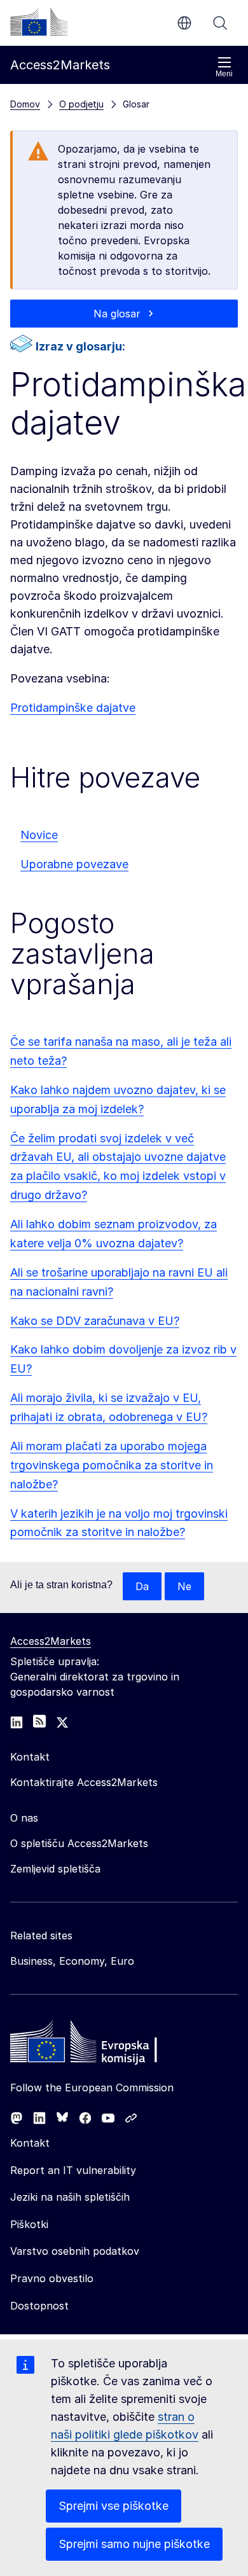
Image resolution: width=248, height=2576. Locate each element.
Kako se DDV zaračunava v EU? (95, 1321)
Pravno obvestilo (52, 2278)
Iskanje (220, 23)
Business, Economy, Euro (72, 1961)
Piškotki (29, 2224)
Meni (224, 74)
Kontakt (30, 2143)
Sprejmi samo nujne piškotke (134, 2544)
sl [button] (184, 23)
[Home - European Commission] (102, 2045)
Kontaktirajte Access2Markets (84, 1782)
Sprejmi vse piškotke (114, 2506)
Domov (25, 104)
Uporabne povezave (74, 864)
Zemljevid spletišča (55, 1869)
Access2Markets (51, 1641)
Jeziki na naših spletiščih (70, 2197)
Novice (39, 835)
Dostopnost (39, 2306)
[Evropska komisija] (39, 22)
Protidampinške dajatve (73, 708)
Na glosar (117, 314)
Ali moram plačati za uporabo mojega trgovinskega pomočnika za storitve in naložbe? (112, 1465)
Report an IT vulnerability (73, 2170)
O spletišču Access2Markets (79, 1843)
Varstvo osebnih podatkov (75, 2251)
